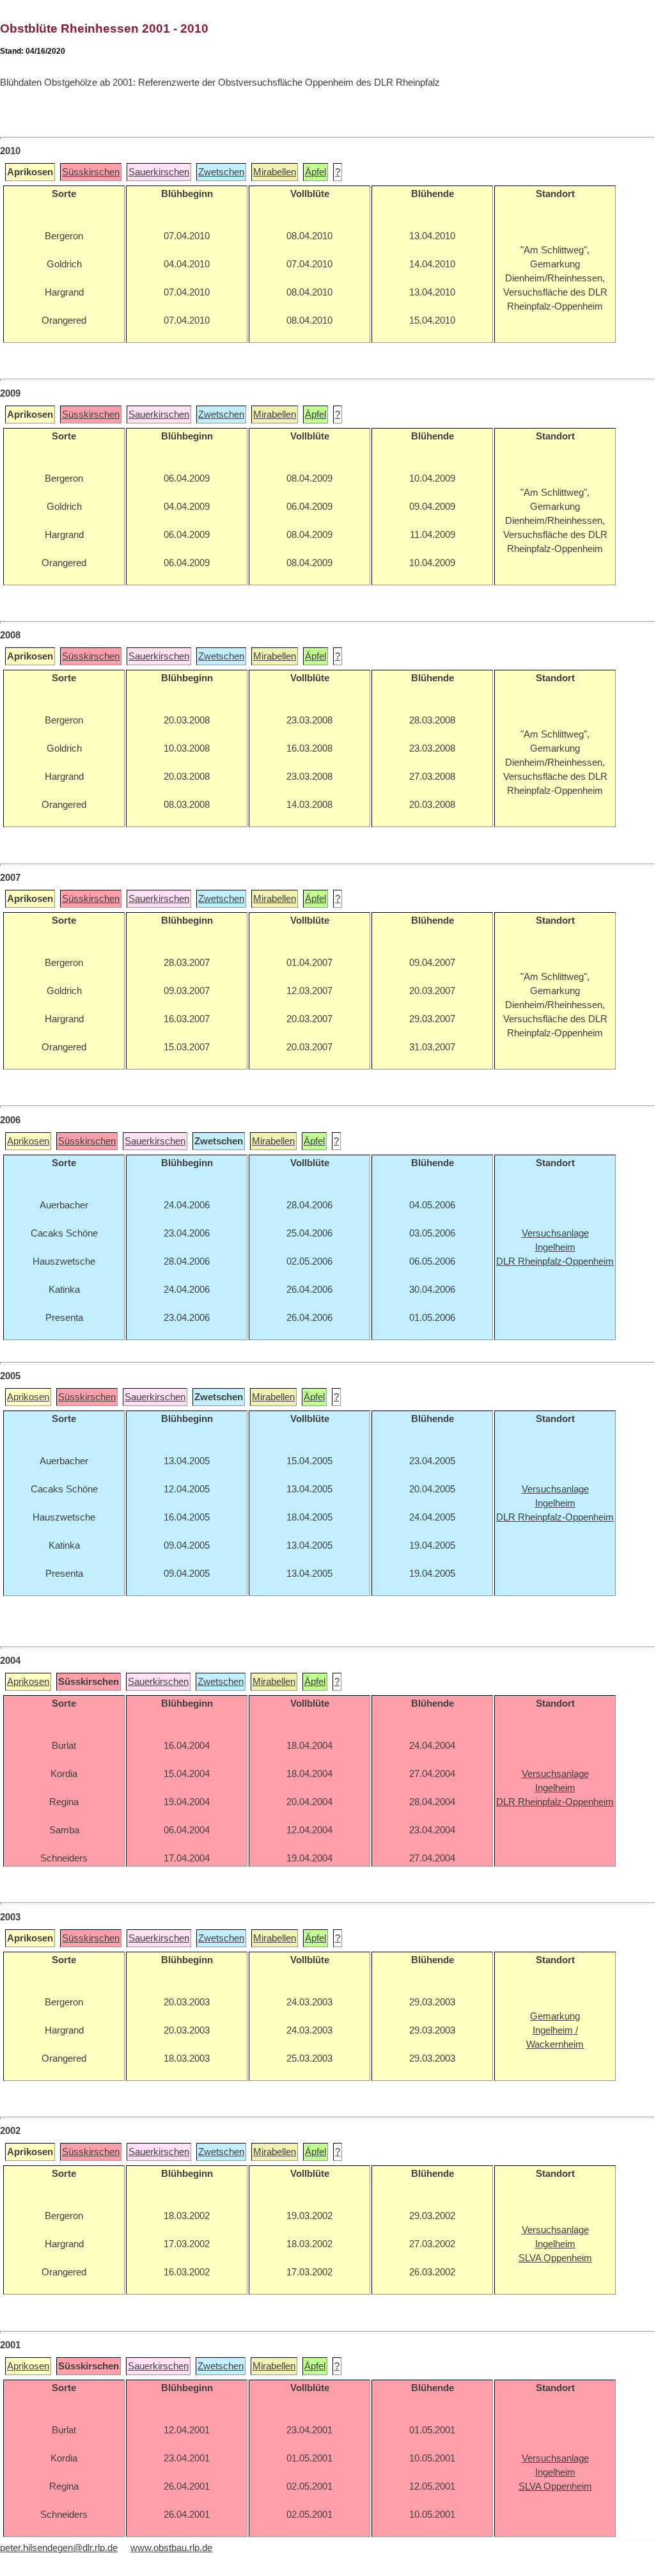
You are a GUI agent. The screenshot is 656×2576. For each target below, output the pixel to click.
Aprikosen (28, 1141)
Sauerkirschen (159, 172)
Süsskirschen (91, 172)
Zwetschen (221, 172)
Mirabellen (275, 172)
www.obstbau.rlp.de (171, 2548)
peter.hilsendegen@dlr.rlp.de (59, 2548)
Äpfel (316, 172)
